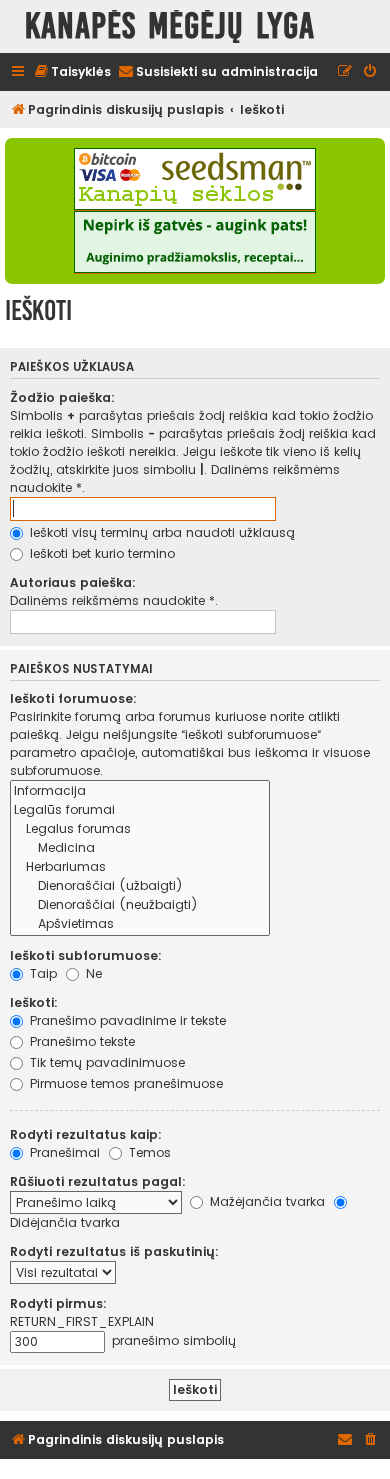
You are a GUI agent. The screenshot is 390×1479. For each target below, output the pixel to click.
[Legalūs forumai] (140, 810)
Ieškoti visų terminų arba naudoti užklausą (160, 532)
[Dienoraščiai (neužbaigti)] (140, 905)
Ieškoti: (34, 1002)
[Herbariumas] (140, 867)
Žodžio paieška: (62, 397)
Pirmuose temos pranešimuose (124, 1083)
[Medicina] (140, 848)
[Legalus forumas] (140, 829)
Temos (148, 1152)
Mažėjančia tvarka (265, 1201)
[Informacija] (140, 791)
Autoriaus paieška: (73, 582)
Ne (92, 973)
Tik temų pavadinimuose (105, 1062)
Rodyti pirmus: (58, 1303)
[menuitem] (72, 72)
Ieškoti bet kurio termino (100, 553)
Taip (41, 973)
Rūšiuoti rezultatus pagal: (98, 1181)
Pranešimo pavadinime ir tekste (126, 1020)
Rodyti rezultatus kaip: (86, 1134)
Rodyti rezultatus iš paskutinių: (114, 1251)
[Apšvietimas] (140, 924)
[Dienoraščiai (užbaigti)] (140, 886)
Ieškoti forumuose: (73, 698)
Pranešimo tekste (80, 1041)
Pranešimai (63, 1152)
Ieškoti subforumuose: (86, 955)
